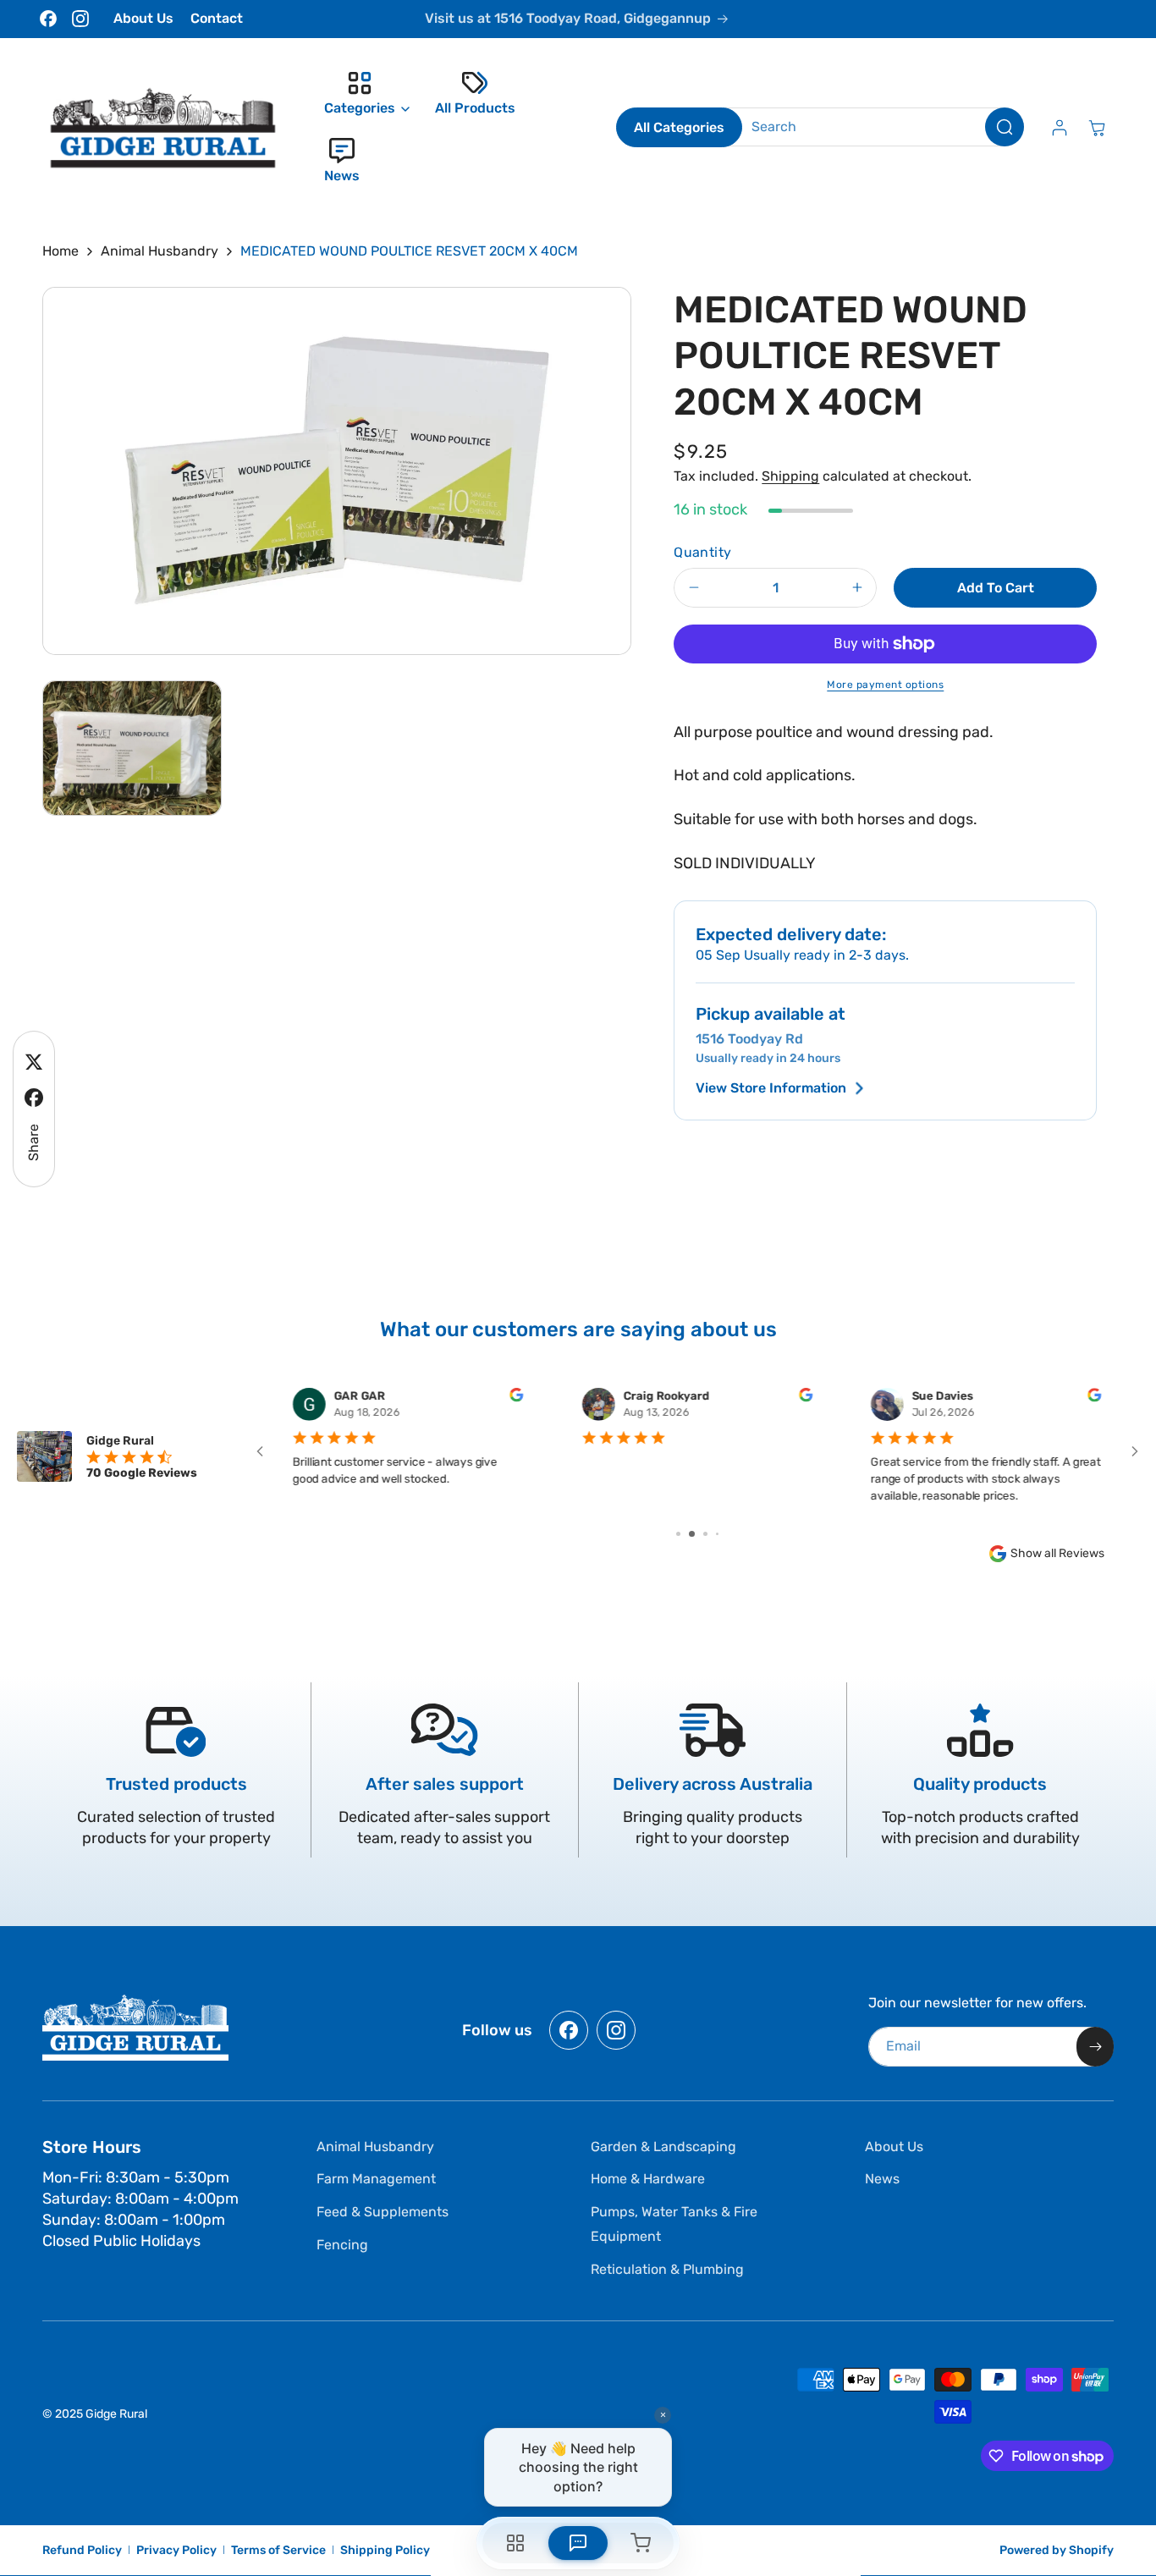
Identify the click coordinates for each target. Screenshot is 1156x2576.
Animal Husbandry (160, 251)
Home (61, 251)
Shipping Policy (385, 2550)
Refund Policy (82, 2550)
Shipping (790, 476)
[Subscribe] (1095, 2047)
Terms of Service (278, 2550)
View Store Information (771, 1088)
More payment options (885, 685)
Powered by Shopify (1057, 2550)
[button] (363, 94)
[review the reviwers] (517, 1398)
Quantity (702, 552)
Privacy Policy (176, 2550)
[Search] (1005, 127)
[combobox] (875, 127)
